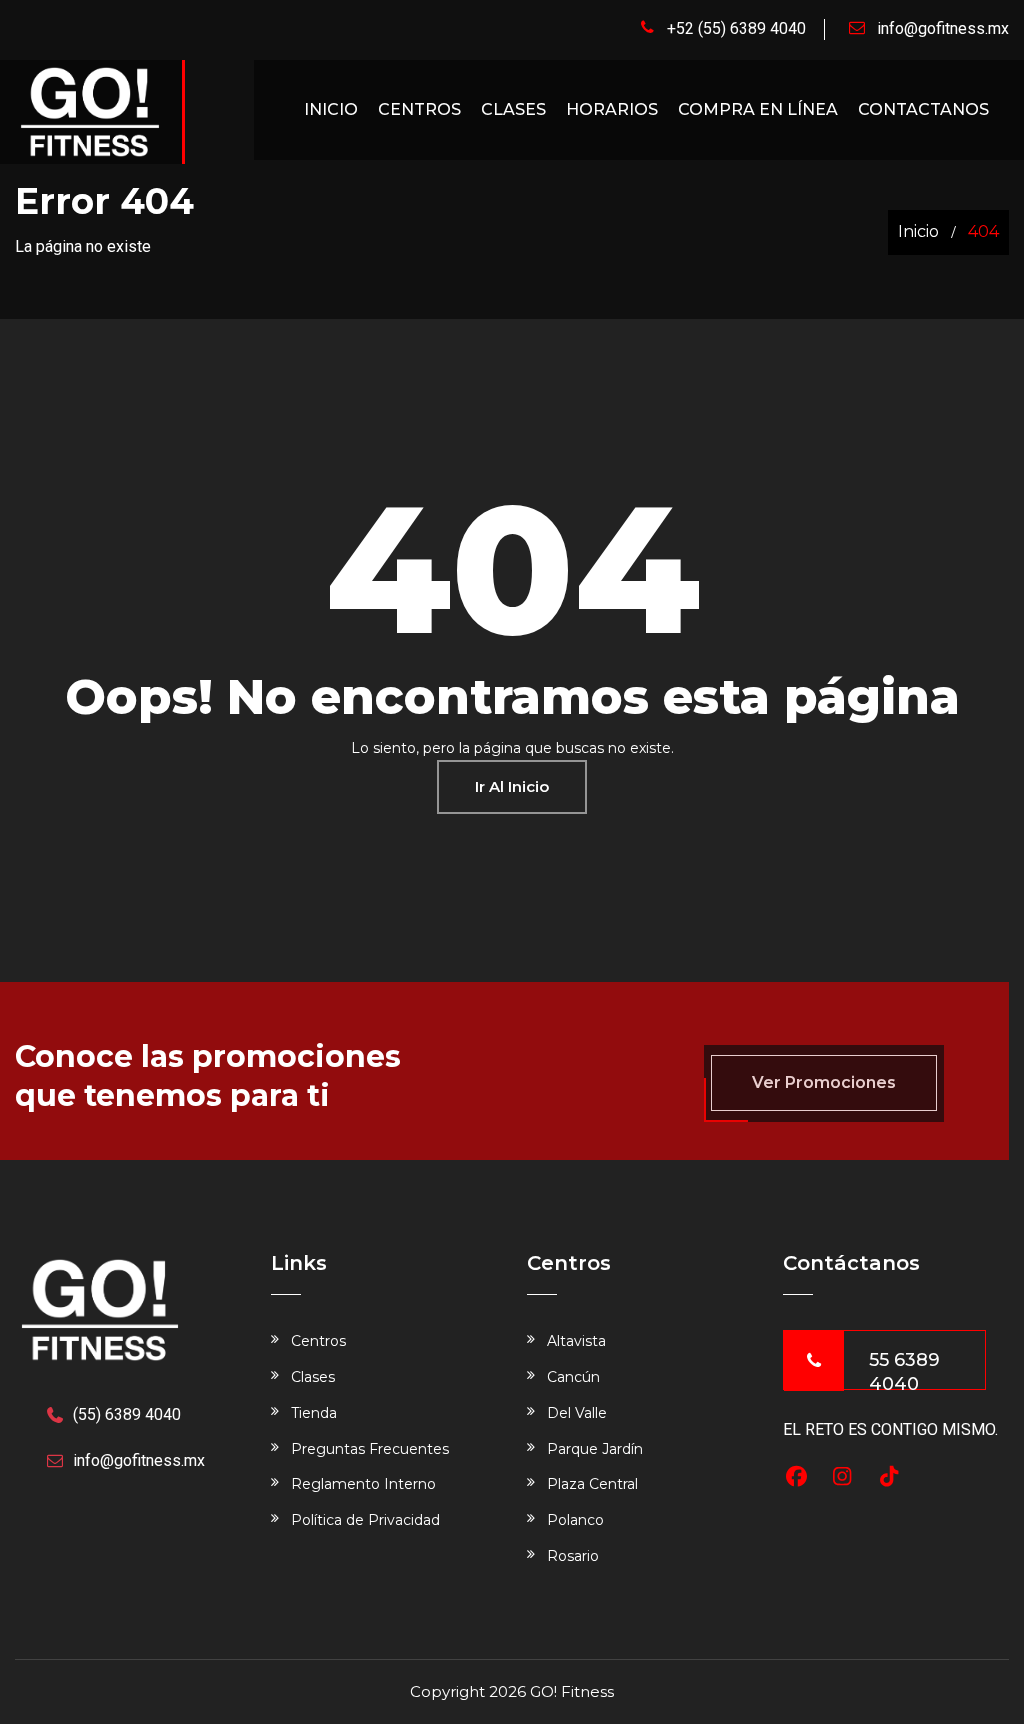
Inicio (331, 109)
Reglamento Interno (363, 1484)
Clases (513, 109)
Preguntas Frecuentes (370, 1449)
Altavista (576, 1341)
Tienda (314, 1413)
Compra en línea (758, 109)
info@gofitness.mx (943, 28)
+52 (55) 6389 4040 (736, 28)
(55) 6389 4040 (127, 1414)
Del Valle (577, 1413)
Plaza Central (592, 1484)
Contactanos (923, 109)
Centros (419, 109)
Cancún (573, 1377)
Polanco (575, 1520)
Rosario (573, 1556)
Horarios (612, 109)
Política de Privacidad (365, 1520)
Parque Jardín (595, 1449)
